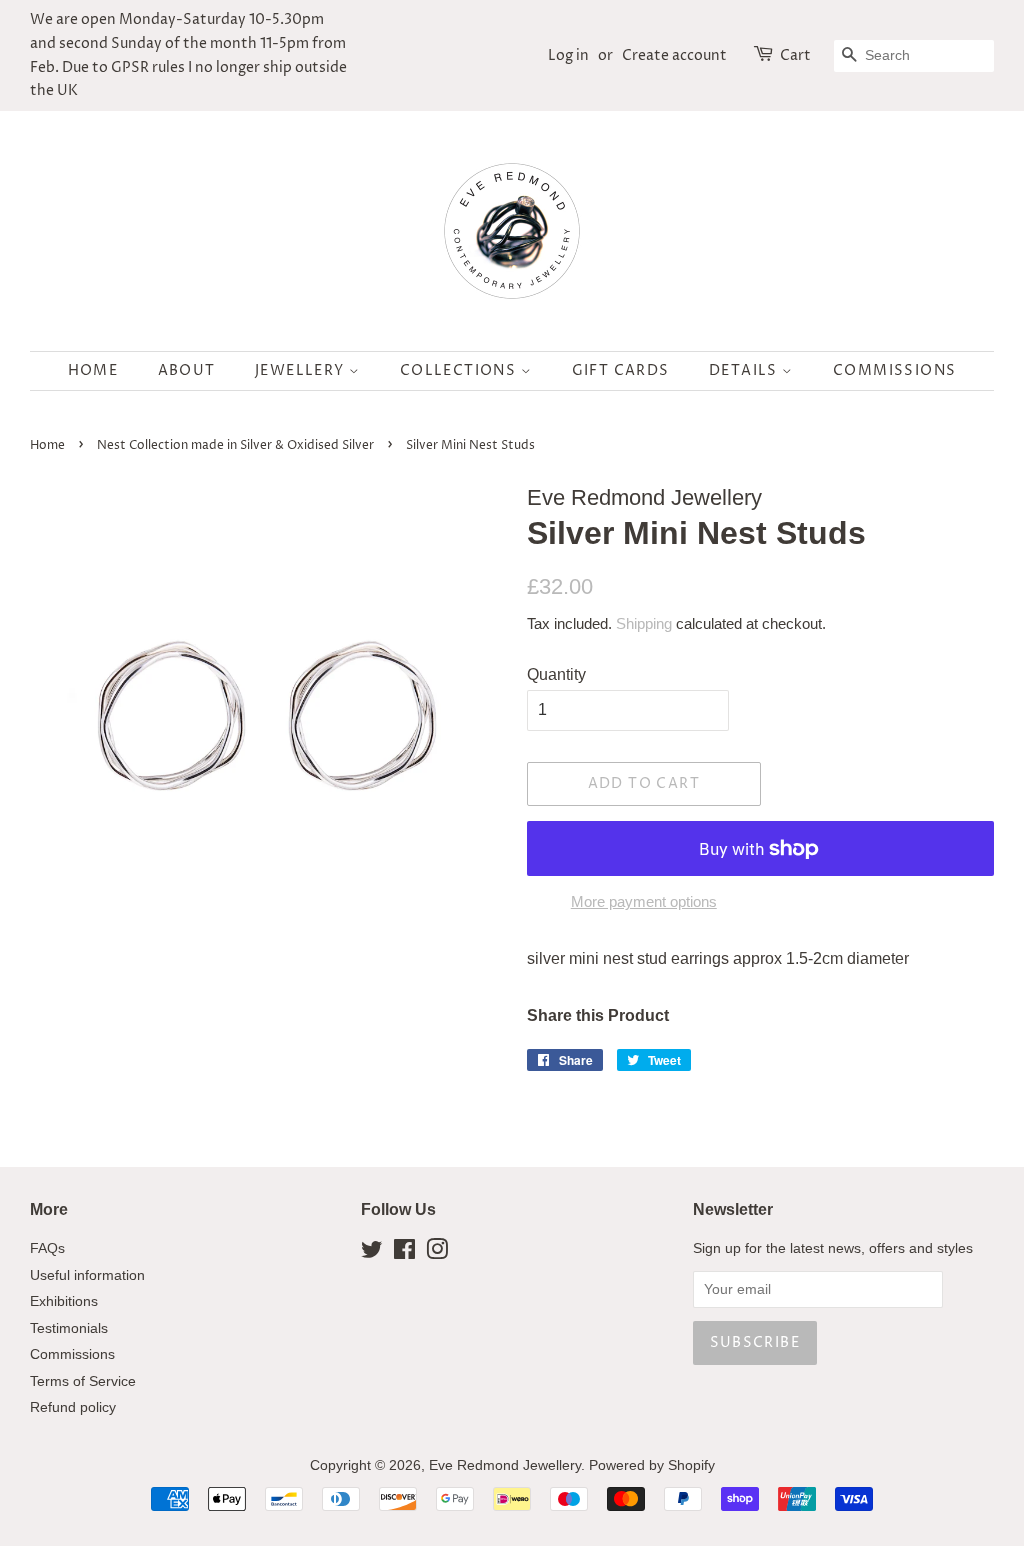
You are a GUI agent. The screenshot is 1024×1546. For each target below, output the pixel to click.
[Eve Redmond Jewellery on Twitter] (372, 1253)
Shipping (644, 623)
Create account (674, 55)
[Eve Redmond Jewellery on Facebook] (404, 1253)
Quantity (556, 674)
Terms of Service (83, 1381)
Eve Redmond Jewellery (505, 1465)
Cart (795, 55)
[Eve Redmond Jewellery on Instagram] (437, 1253)
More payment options (644, 901)
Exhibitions (64, 1301)
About (187, 370)
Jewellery (302, 370)
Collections (460, 370)
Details (745, 370)
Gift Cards (621, 370)
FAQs (47, 1248)
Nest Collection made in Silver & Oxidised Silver (235, 445)
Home (93, 370)
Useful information (87, 1275)
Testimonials (69, 1328)
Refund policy (73, 1407)
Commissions (894, 370)
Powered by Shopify (652, 1465)
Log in (568, 55)
